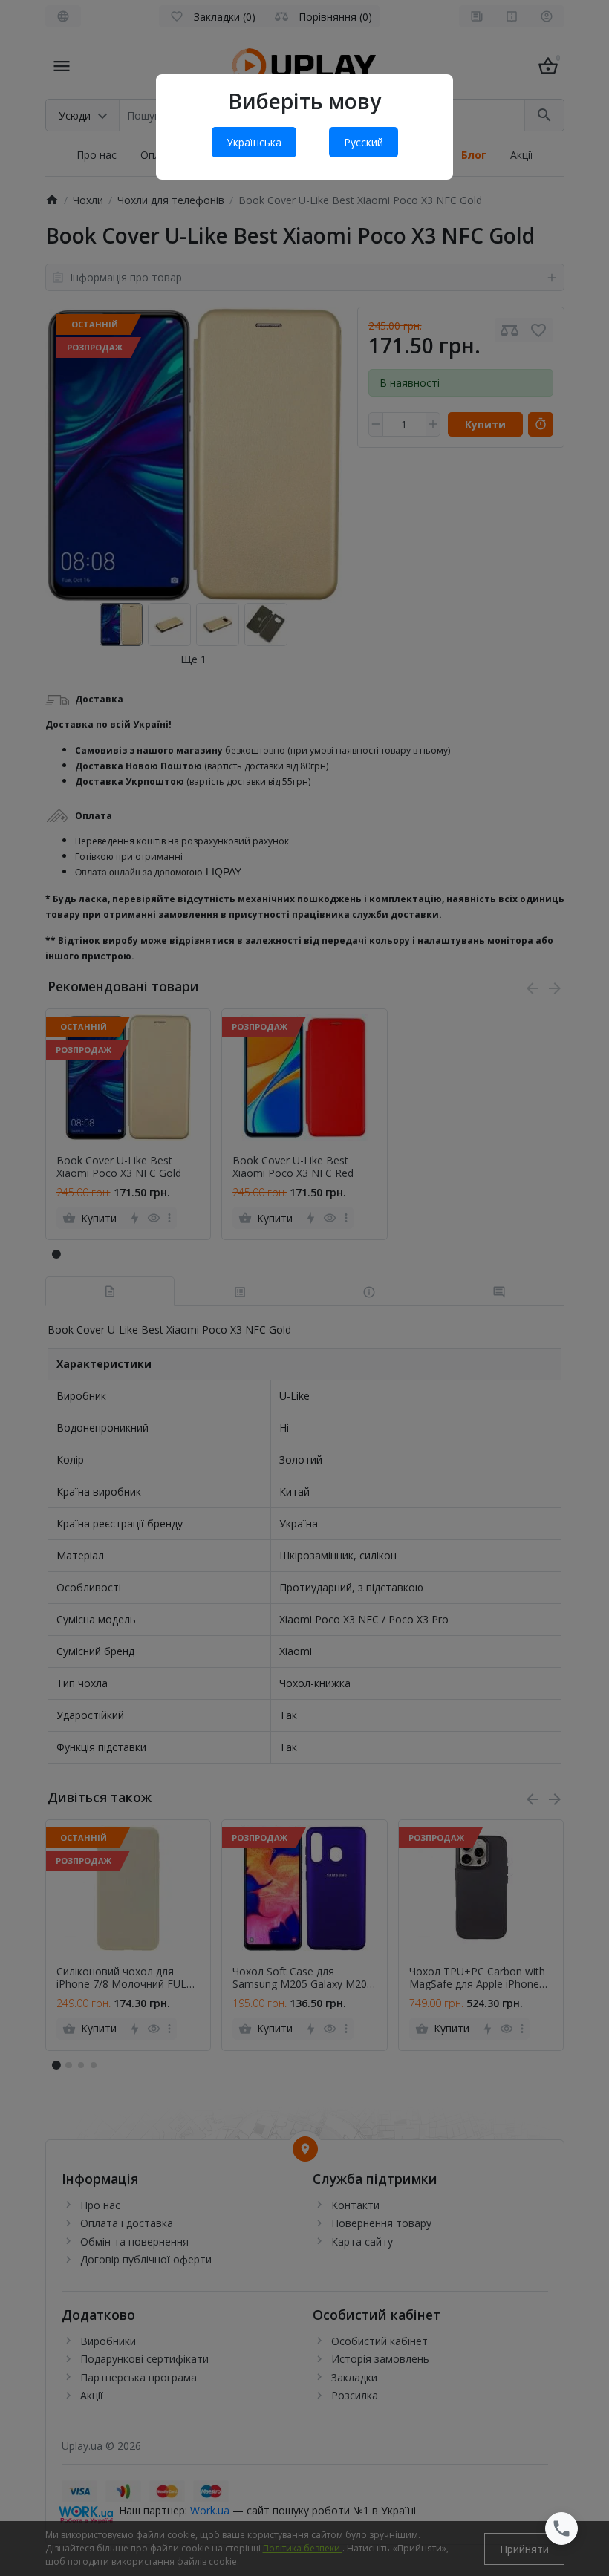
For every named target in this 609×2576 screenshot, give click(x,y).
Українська (254, 142)
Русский (364, 142)
